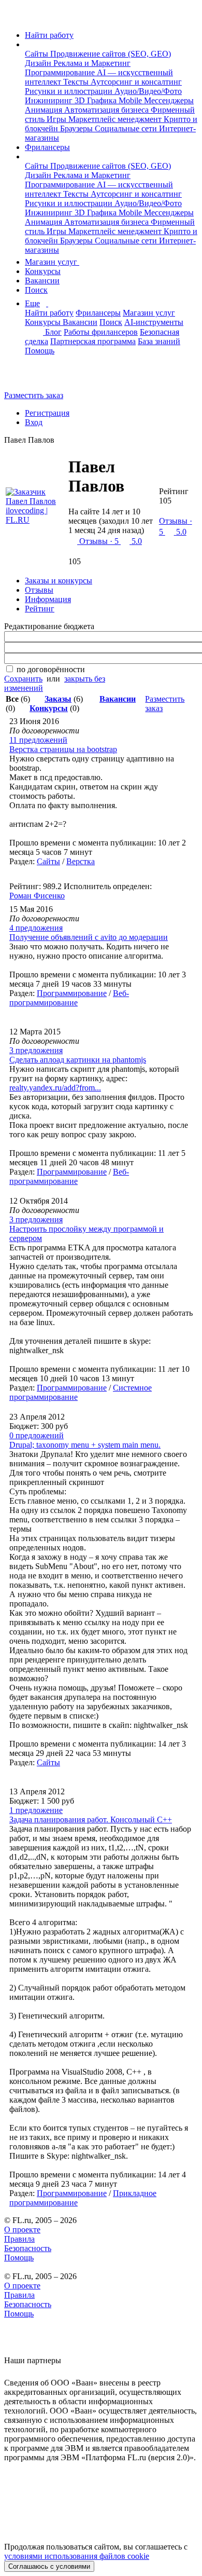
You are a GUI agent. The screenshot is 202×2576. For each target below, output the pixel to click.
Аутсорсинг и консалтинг (136, 82)
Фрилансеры (47, 147)
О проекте (22, 2230)
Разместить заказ (34, 395)
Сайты (38, 54)
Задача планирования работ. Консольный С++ (91, 1819)
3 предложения (36, 1050)
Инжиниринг (50, 100)
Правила (19, 2239)
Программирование (61, 72)
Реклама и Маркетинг (92, 63)
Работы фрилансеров (101, 332)
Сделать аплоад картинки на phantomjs (78, 1060)
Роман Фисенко (37, 896)
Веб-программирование (69, 998)
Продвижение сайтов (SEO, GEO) (111, 54)
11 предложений (38, 740)
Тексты (77, 82)
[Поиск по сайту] (33, 378)
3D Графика (97, 100)
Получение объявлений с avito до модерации (89, 937)
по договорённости (51, 669)
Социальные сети (127, 128)
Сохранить (23, 679)
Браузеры (77, 128)
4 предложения (36, 928)
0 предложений (37, 1435)
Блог (53, 332)
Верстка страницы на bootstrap (63, 749)
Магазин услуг (52, 262)
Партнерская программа (93, 341)
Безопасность (28, 2248)
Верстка (81, 861)
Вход (34, 422)
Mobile (131, 100)
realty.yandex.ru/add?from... (55, 1088)
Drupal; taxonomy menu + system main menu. (85, 1445)
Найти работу (49, 35)
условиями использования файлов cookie (77, 2556)
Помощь (40, 351)
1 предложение (36, 1810)
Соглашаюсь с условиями (49, 2566)
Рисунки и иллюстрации (70, 91)
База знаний (159, 341)
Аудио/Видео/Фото (148, 91)
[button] (28, 44)
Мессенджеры (169, 100)
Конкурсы (43, 271)
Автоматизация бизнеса (107, 110)
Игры (57, 119)
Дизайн (39, 63)
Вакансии (42, 281)
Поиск (36, 290)
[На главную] (14, 17)
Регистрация (47, 413)
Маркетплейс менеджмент (116, 119)
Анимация (45, 110)
